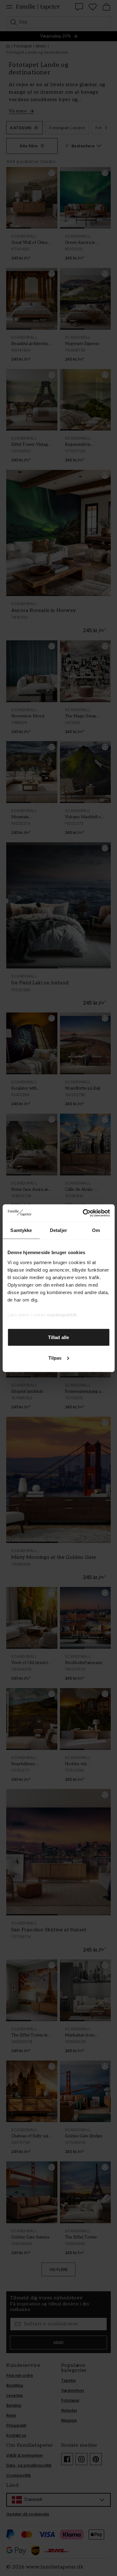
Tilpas (55, 1358)
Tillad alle (58, 1337)
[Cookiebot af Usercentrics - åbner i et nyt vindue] (83, 1213)
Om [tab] (96, 1230)
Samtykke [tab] (21, 1230)
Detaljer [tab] (58, 1230)
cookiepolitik (62, 1315)
